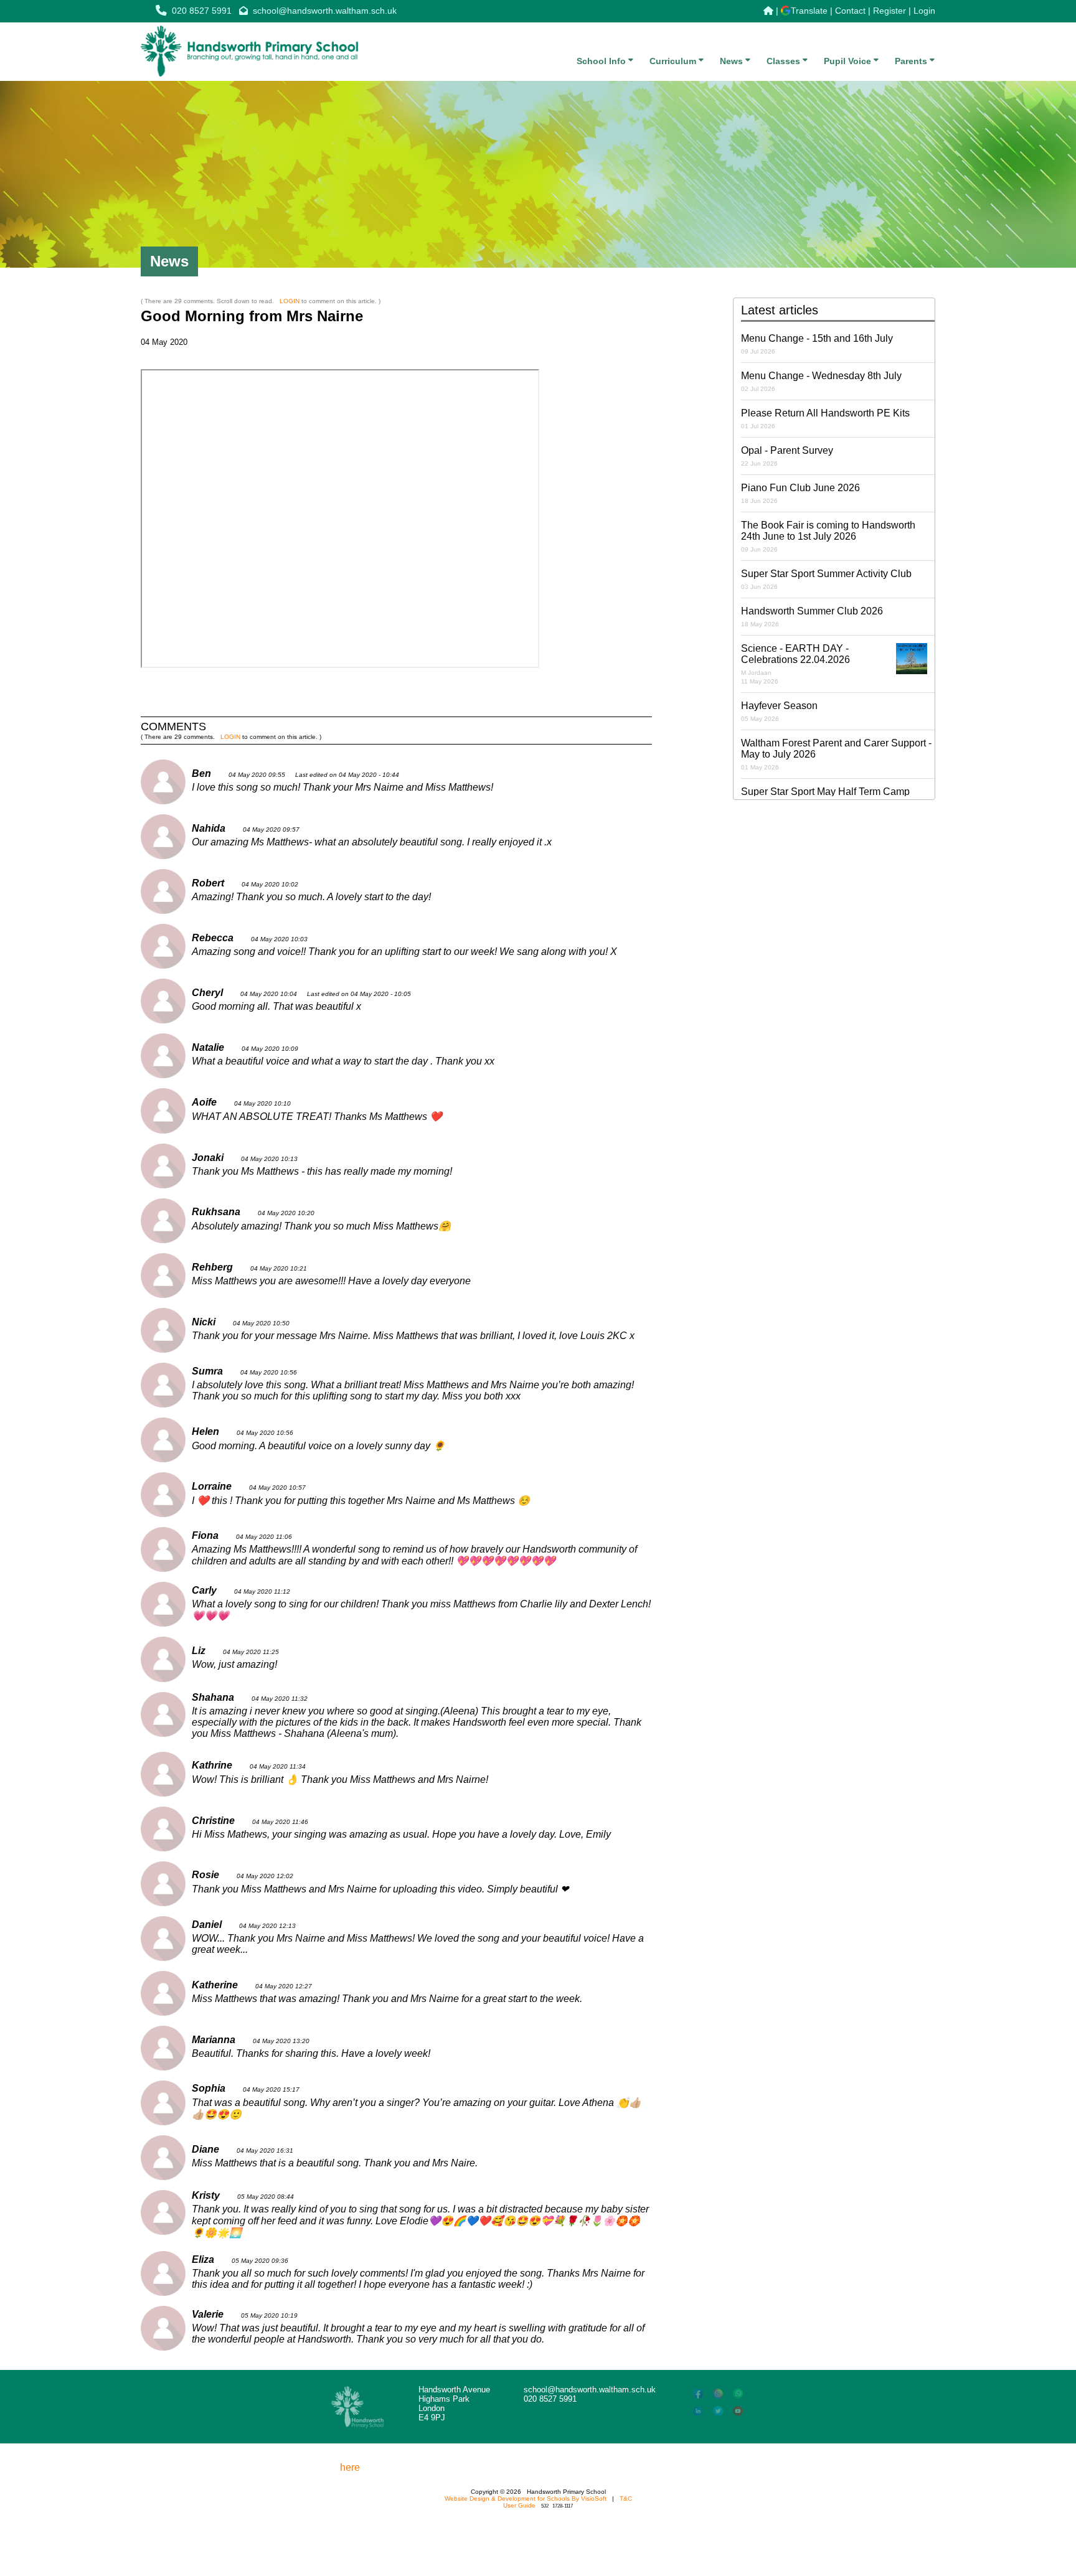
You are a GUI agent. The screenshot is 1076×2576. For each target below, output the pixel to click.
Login (924, 11)
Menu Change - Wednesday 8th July (821, 381)
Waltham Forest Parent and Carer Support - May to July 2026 (836, 754)
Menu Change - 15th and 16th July (817, 344)
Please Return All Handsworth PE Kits (825, 419)
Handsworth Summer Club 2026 (812, 617)
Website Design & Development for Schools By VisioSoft (526, 2498)
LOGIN (290, 301)
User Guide (519, 2505)
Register (890, 11)
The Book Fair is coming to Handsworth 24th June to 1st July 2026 (828, 536)
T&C (626, 2498)
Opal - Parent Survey (787, 456)
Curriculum (674, 61)
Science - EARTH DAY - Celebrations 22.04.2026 (795, 664)
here (350, 2467)
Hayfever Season (779, 711)
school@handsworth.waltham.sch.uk (325, 11)
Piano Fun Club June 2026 (800, 493)
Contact (850, 11)
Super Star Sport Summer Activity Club (826, 579)
